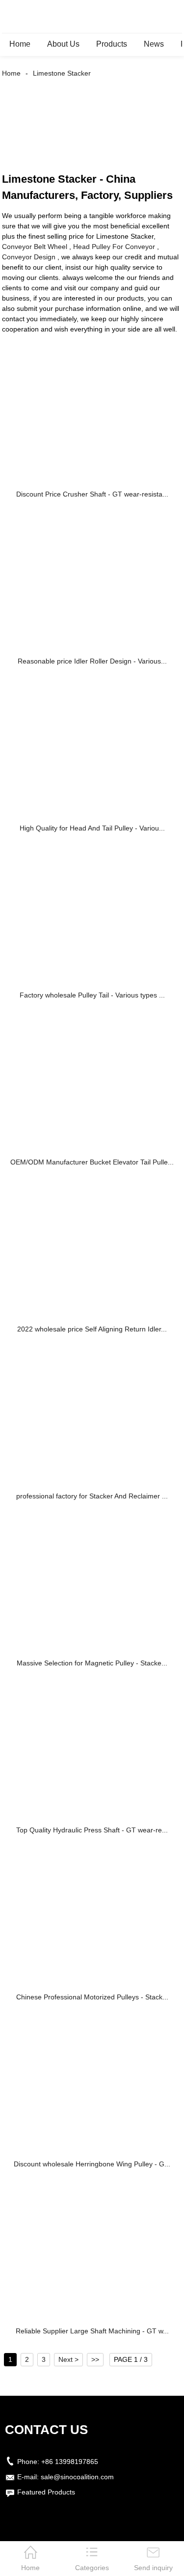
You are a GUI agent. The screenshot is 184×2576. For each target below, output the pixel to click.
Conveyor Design (29, 257)
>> (95, 2359)
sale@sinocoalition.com (77, 2477)
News (154, 44)
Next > (68, 2359)
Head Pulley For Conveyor (114, 247)
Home (20, 44)
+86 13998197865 (70, 2462)
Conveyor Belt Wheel (35, 247)
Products (112, 44)
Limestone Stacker (62, 73)
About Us (63, 44)
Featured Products (46, 2492)
